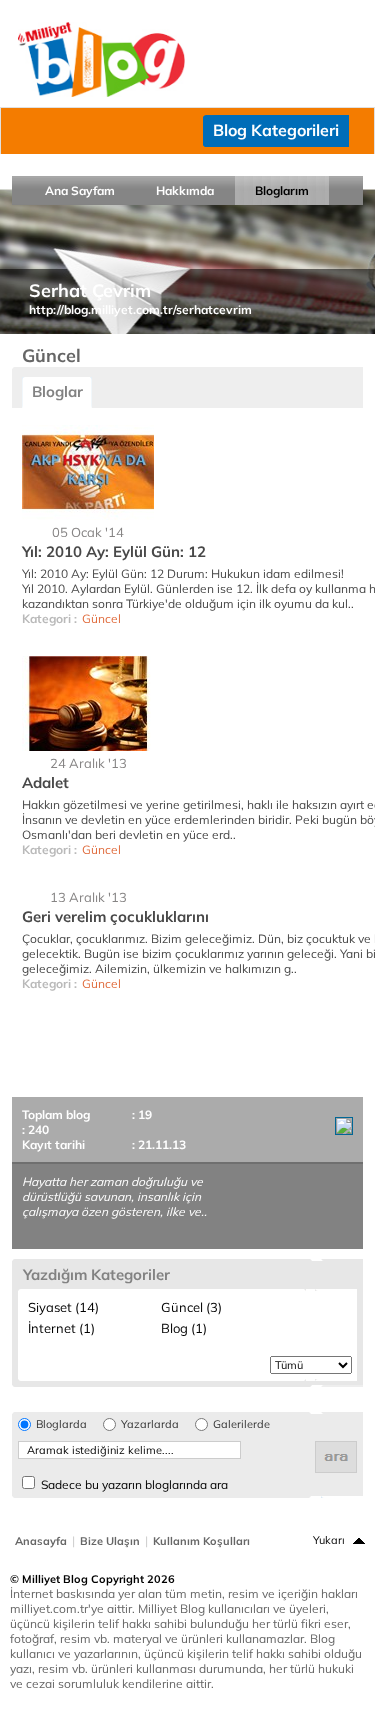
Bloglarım (282, 190)
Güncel (101, 618)
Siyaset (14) (63, 1307)
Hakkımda (185, 190)
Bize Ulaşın (110, 1541)
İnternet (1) (61, 1328)
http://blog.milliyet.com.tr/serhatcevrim (140, 309)
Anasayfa (41, 1541)
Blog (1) (184, 1328)
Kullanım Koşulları (201, 1541)
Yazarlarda (150, 1424)
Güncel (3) (191, 1307)
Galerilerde (241, 1424)
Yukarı (329, 1540)
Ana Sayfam (80, 190)
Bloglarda (61, 1424)
